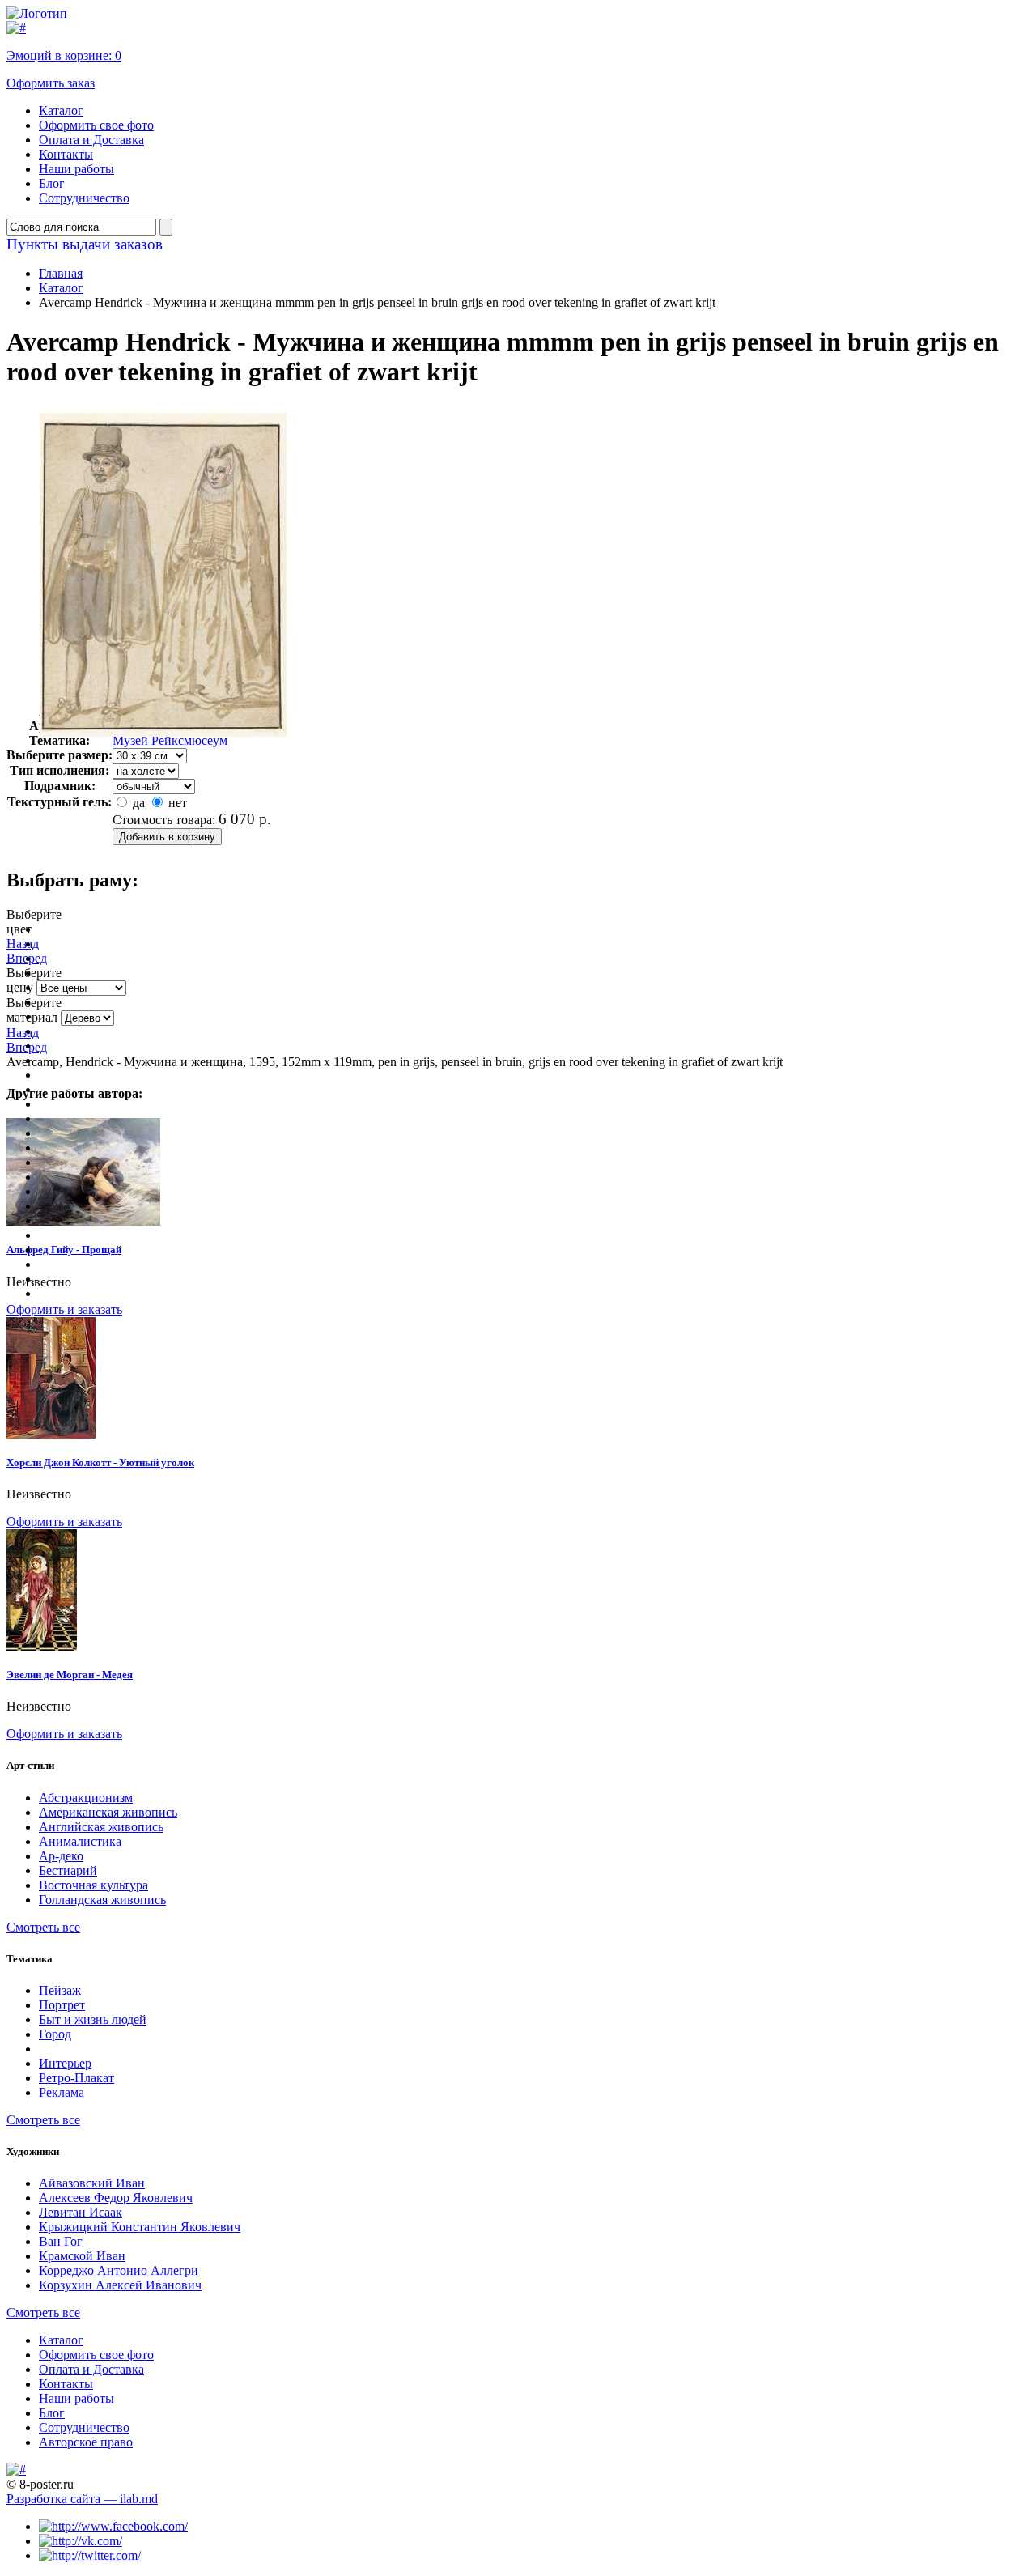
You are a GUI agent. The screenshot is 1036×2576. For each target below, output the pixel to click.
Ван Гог (61, 2241)
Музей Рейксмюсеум (170, 740)
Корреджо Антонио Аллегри (119, 2270)
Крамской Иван (82, 2256)
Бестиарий (68, 1870)
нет (176, 803)
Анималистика (80, 1841)
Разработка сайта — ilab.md (82, 2499)
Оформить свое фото (96, 125)
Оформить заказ (51, 83)
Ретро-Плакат (76, 2078)
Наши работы (76, 169)
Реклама (62, 2092)
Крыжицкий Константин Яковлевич (140, 2227)
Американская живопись (108, 1812)
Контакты (66, 154)
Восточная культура (93, 1885)
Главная (61, 273)
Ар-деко (61, 1856)
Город (55, 2034)
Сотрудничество (84, 198)
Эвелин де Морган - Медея (70, 1675)
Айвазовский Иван (92, 2183)
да (137, 803)
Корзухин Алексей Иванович (120, 2285)
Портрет (62, 2005)
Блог (52, 183)
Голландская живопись (102, 1900)
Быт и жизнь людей (93, 2019)
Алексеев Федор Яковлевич (116, 2198)
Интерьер (65, 2063)
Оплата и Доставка (91, 140)
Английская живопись (101, 1827)
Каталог (61, 111)
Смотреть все (43, 1927)
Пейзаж (60, 1990)
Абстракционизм (86, 1798)
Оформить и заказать (64, 1309)
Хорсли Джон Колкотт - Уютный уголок (100, 1462)
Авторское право (86, 2442)
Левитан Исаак (81, 2212)
